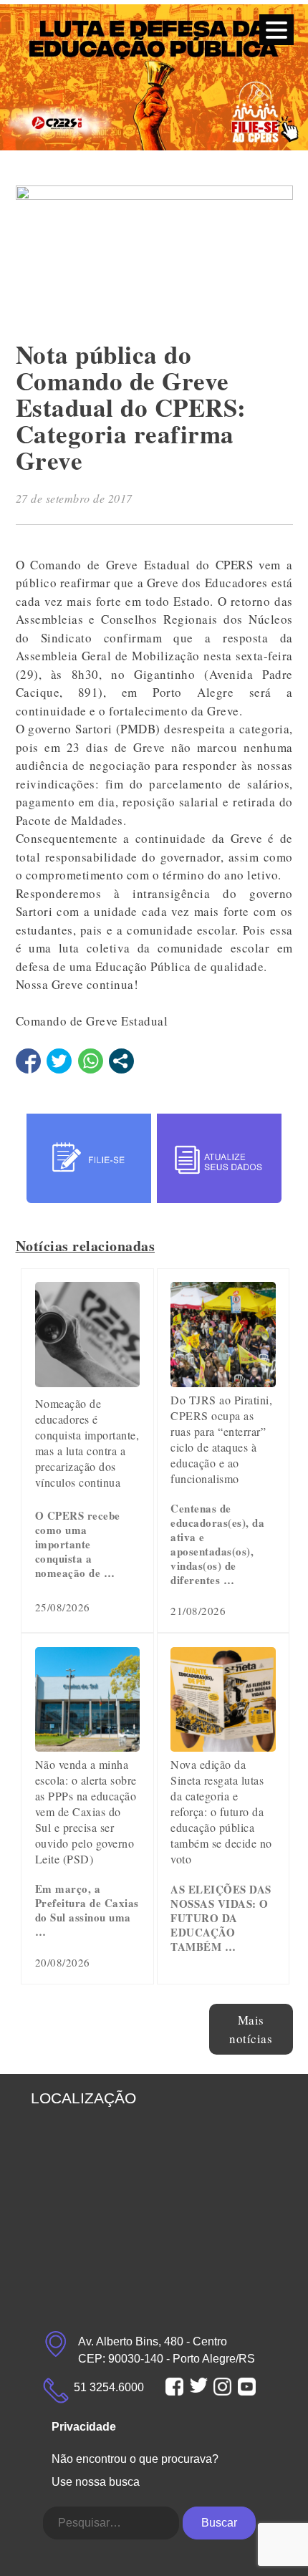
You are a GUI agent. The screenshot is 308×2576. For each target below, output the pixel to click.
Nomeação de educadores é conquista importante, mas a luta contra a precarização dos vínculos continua (87, 1443)
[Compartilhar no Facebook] (28, 1061)
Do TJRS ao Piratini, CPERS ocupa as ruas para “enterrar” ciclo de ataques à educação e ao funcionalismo (221, 1439)
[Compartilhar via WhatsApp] (91, 1061)
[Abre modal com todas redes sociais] (121, 1061)
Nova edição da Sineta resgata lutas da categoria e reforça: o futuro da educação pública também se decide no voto (221, 1812)
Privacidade (84, 2427)
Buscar (219, 2523)
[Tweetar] (59, 1061)
